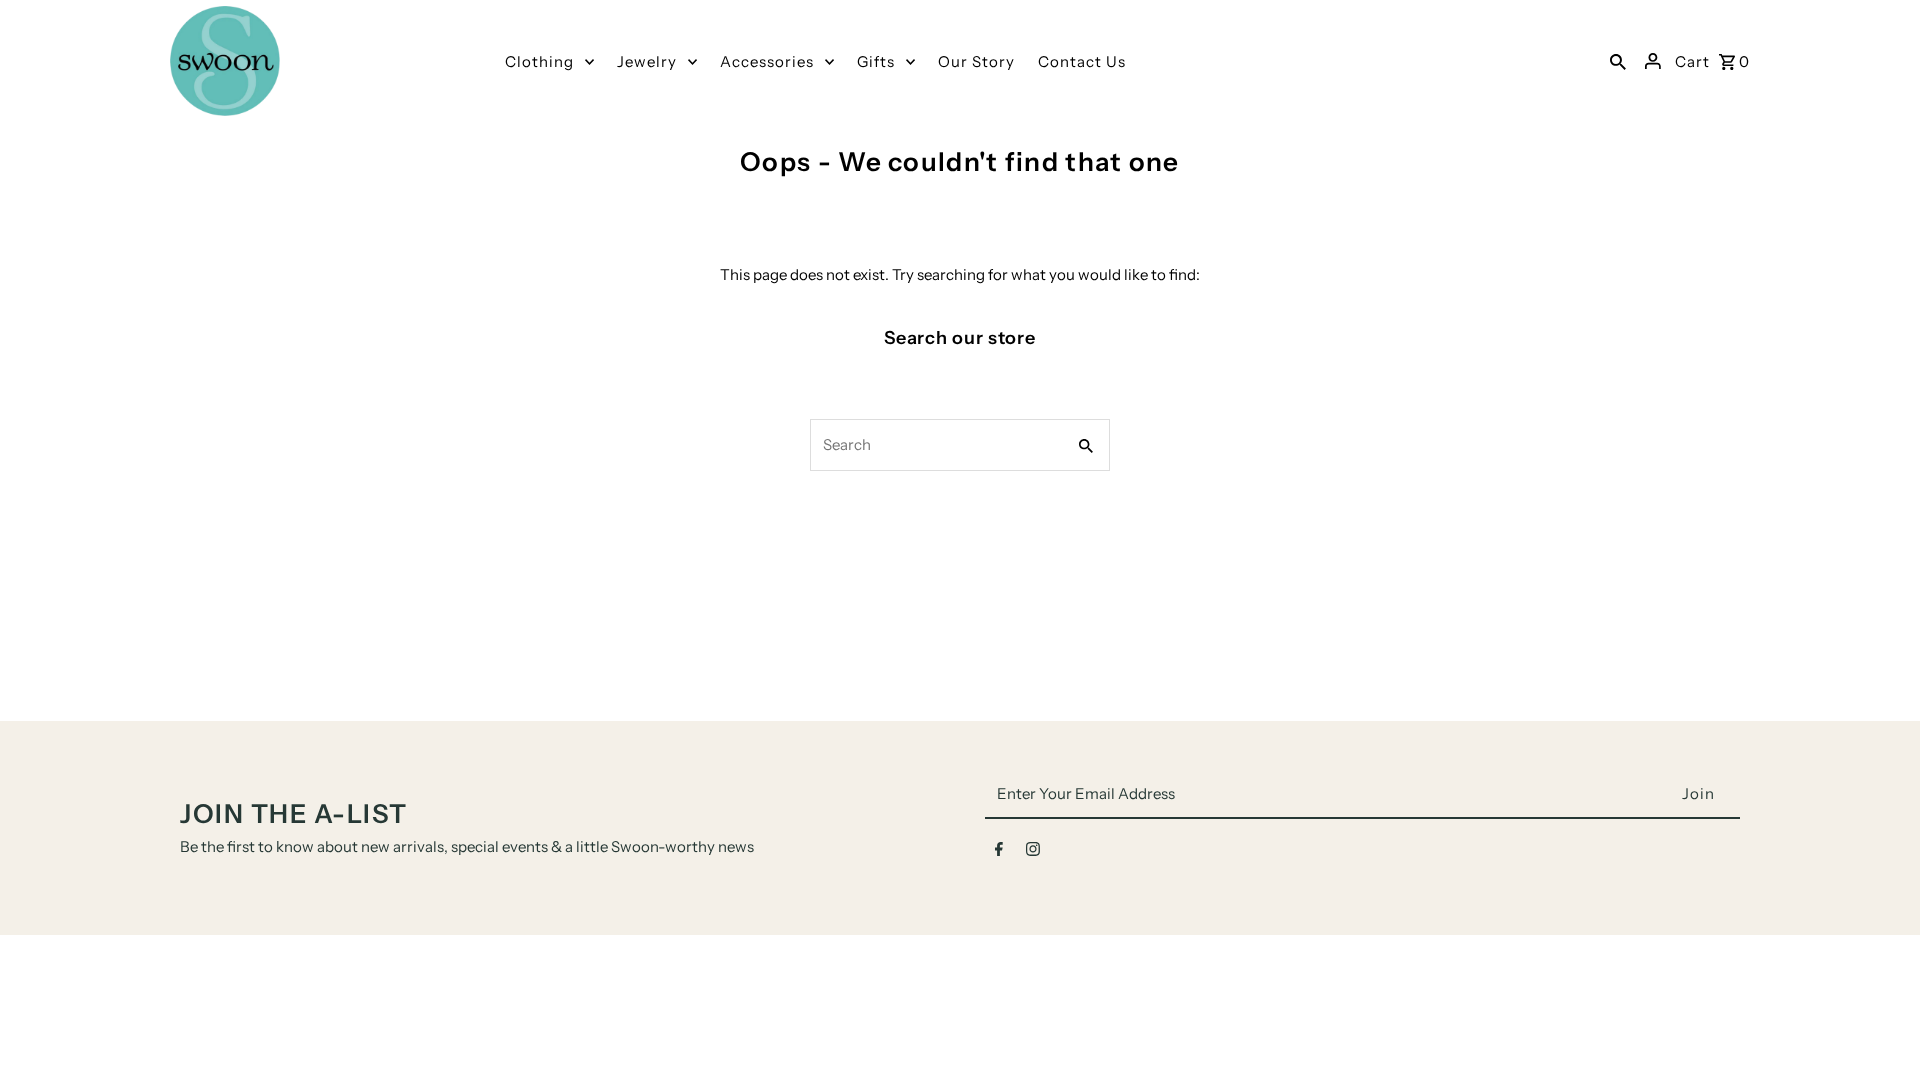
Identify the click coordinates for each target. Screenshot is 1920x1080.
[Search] (1618, 61)
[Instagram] (1033, 853)
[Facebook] (999, 853)
